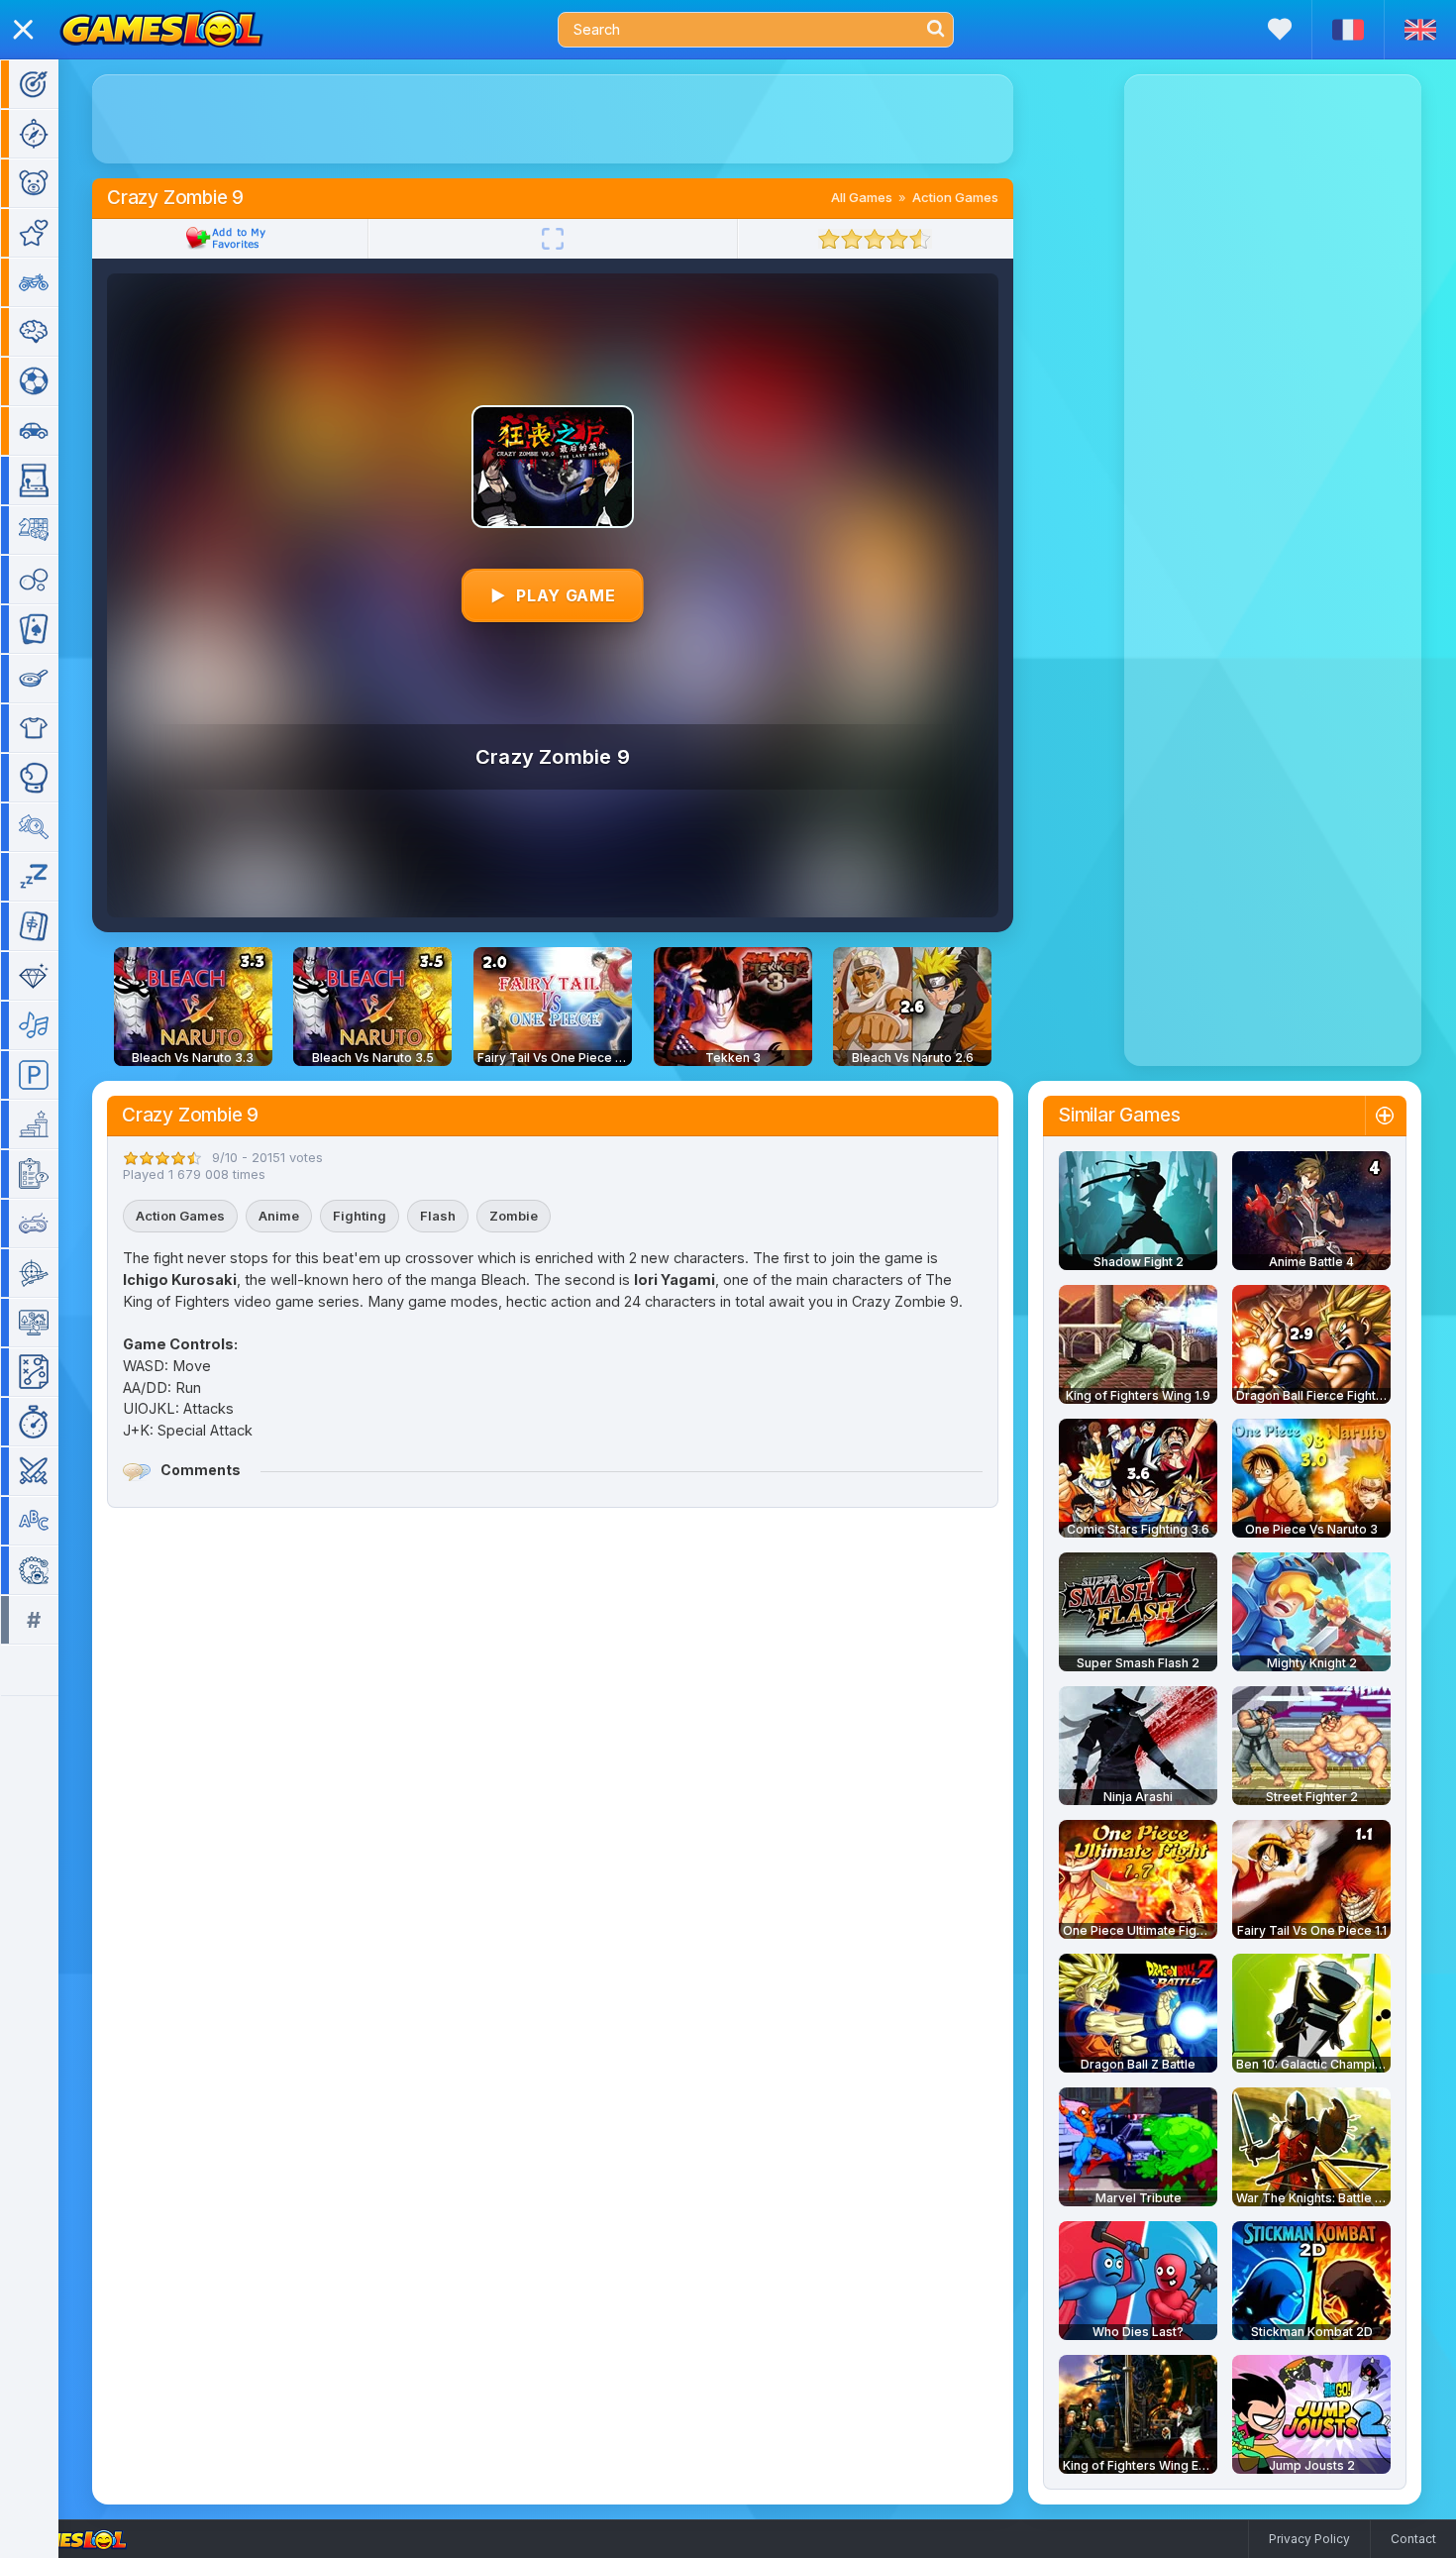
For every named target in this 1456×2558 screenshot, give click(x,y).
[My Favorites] (1280, 29)
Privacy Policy (1309, 2539)
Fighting (360, 1216)
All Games (862, 197)
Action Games (955, 197)
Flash (438, 1216)
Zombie (514, 1216)
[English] (1420, 30)
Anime (279, 1216)
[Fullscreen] (553, 239)
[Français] (1348, 30)
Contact (1413, 2539)
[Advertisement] (553, 119)
